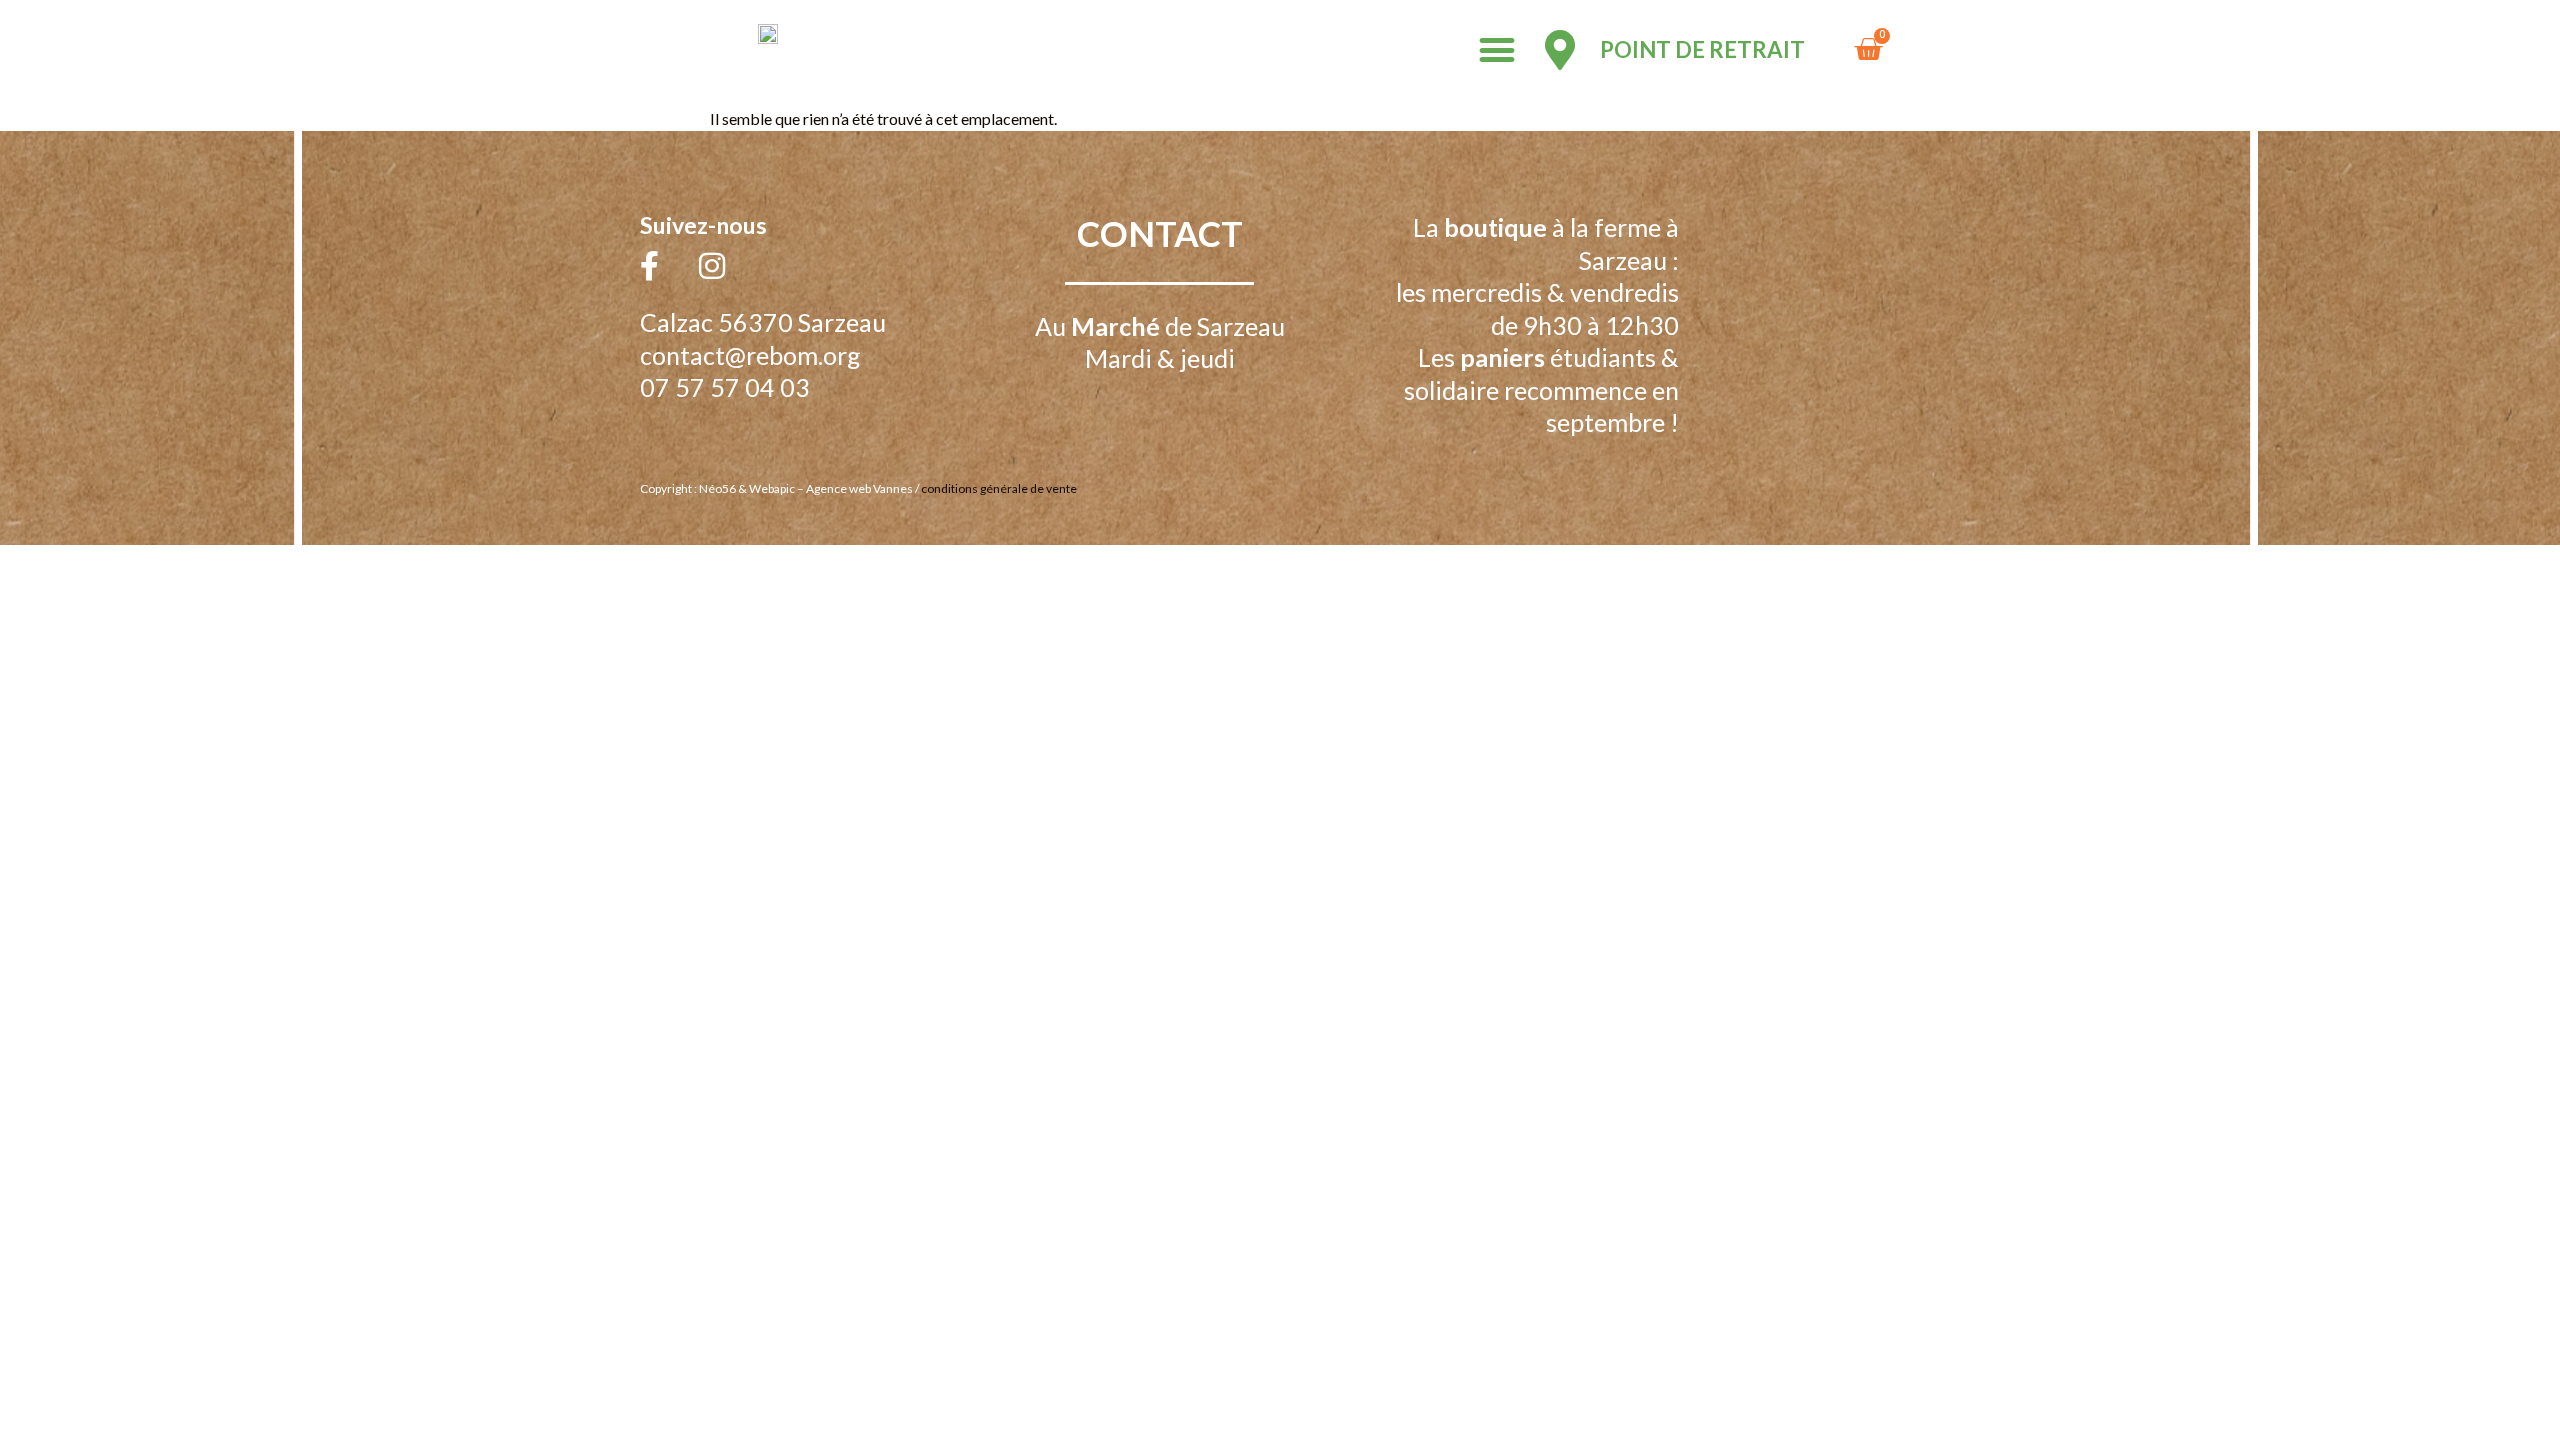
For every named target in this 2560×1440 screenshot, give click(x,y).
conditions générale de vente (999, 488)
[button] (1496, 50)
